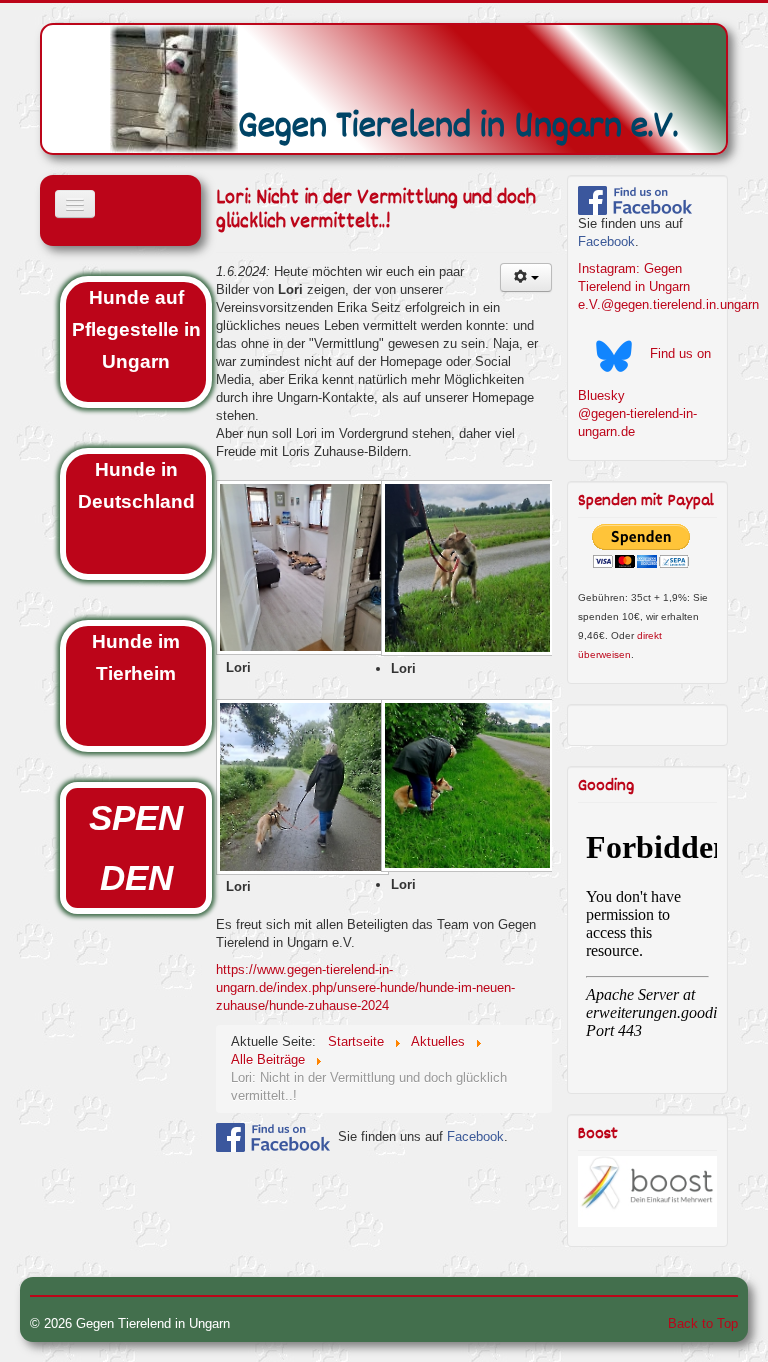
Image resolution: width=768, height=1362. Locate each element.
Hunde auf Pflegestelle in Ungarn (136, 329)
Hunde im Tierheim (136, 657)
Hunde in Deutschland (136, 485)
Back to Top (703, 1323)
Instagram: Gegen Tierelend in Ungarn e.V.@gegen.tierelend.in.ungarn (668, 286)
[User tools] (526, 277)
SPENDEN (136, 848)
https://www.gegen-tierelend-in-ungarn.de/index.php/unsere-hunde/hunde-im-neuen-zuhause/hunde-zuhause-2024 (365, 987)
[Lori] (298, 569)
